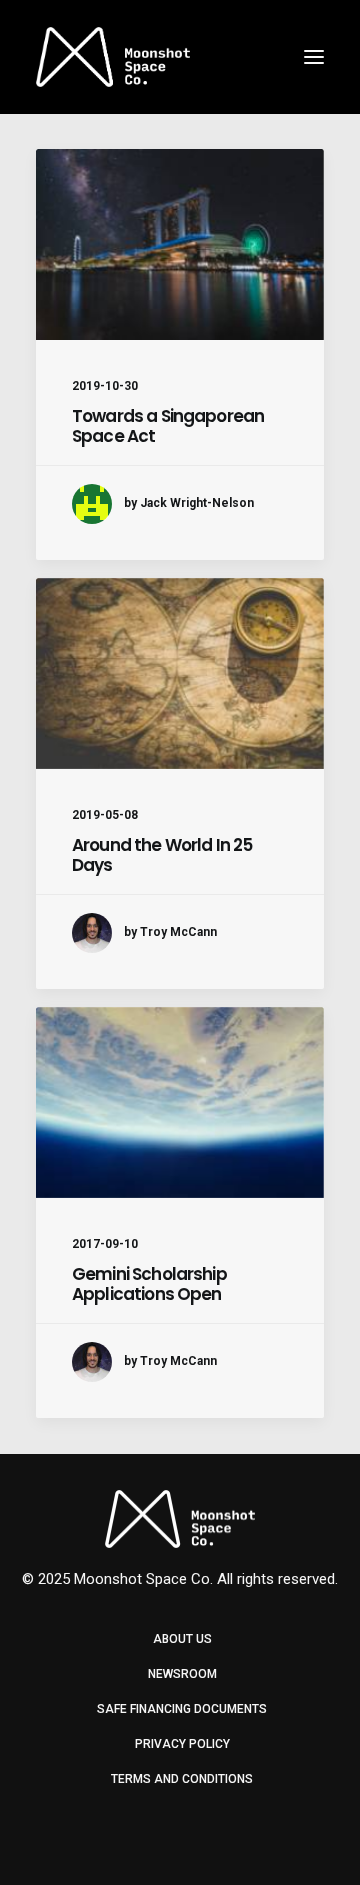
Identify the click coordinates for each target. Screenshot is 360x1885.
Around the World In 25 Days (162, 855)
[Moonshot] (113, 57)
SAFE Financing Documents (182, 1709)
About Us (182, 1639)
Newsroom (182, 1674)
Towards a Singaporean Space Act (168, 426)
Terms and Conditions (182, 1779)
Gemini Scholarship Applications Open (149, 1284)
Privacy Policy (182, 1744)
